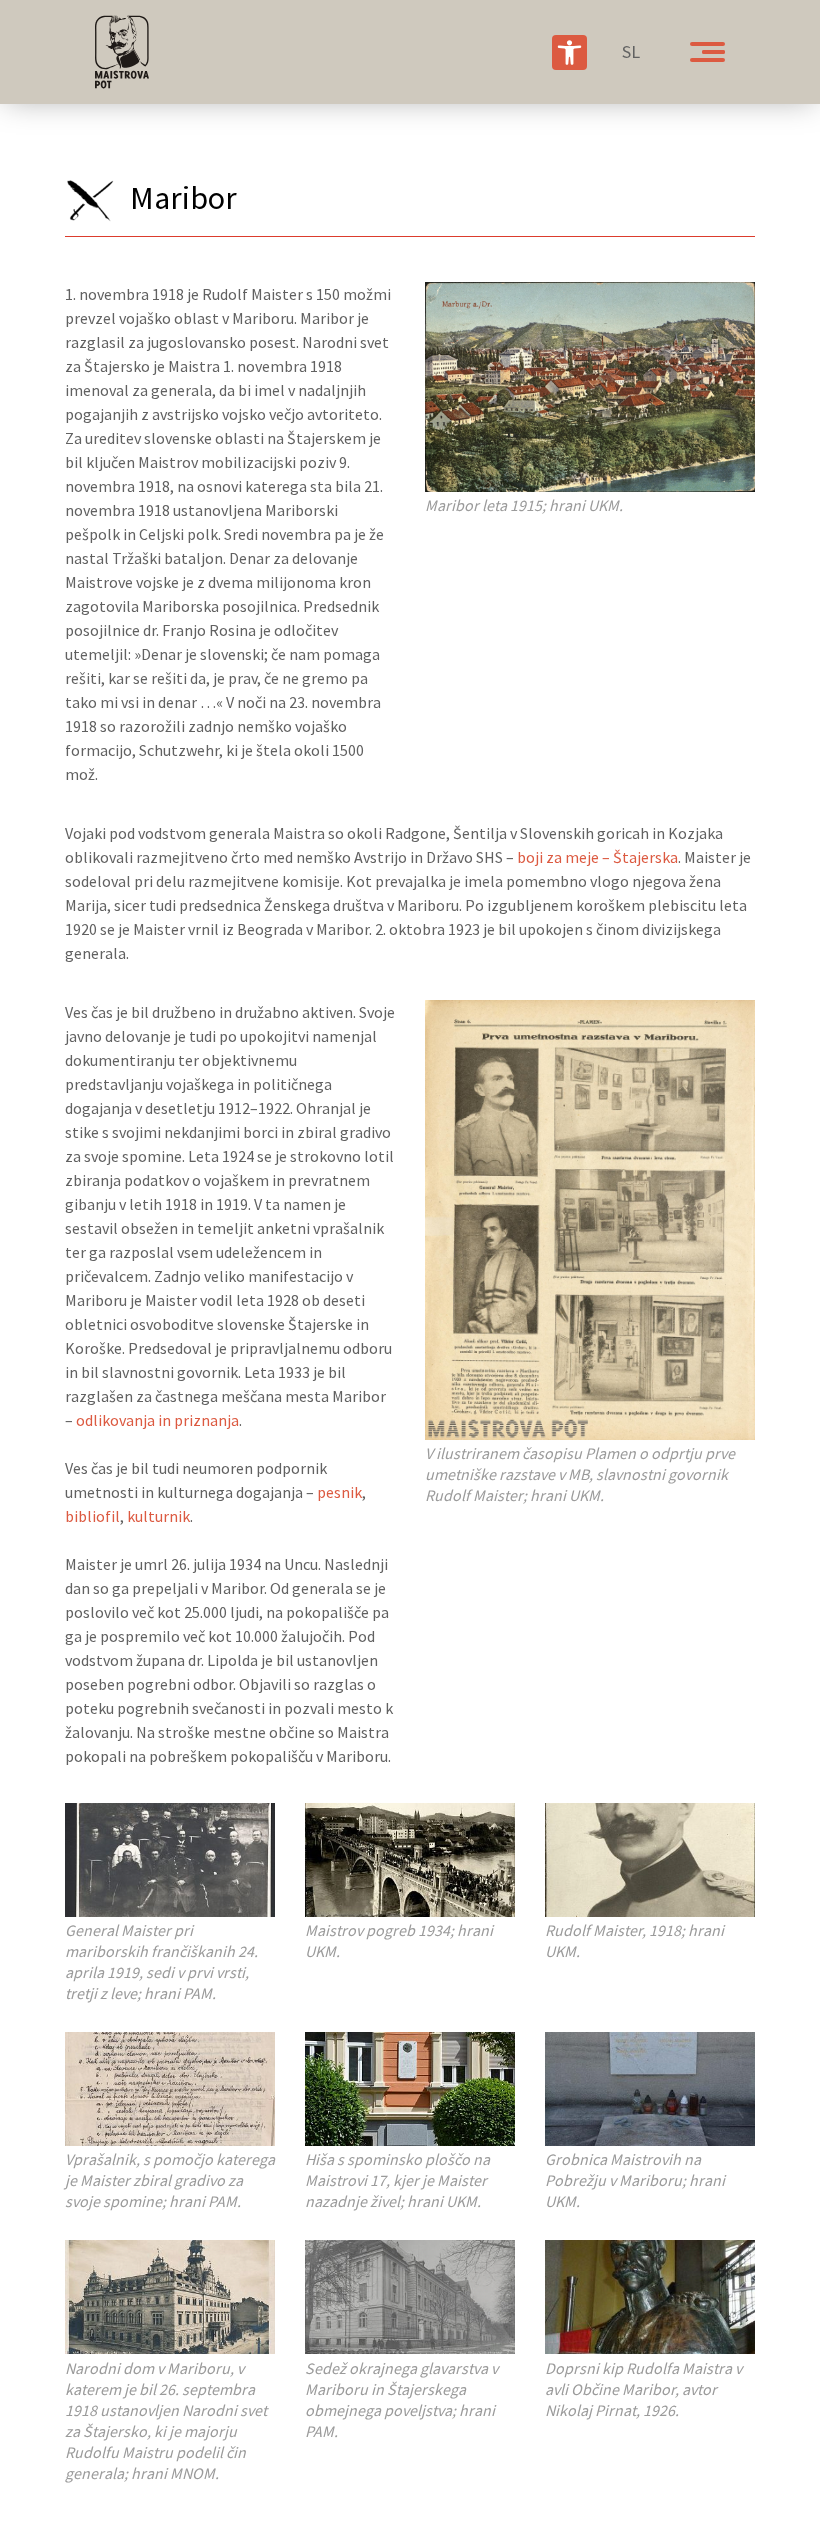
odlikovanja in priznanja (157, 1420)
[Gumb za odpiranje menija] (707, 52)
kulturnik (158, 1516)
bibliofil (92, 1516)
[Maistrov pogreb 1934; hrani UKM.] (410, 1858)
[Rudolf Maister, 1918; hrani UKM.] (650, 1858)
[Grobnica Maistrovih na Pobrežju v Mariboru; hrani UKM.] (650, 2087)
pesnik (339, 1492)
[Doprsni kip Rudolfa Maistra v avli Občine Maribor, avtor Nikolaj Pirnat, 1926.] (650, 2295)
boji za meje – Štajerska (597, 857)
